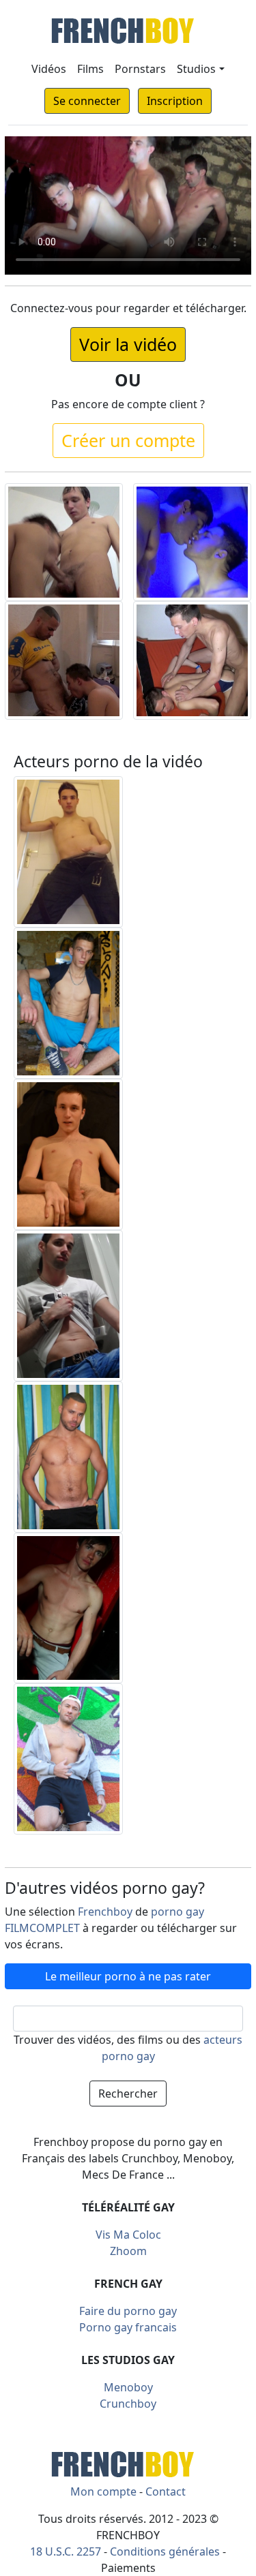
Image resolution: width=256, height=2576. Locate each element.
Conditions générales (165, 2551)
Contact (166, 2491)
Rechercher (128, 2094)
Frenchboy (105, 1912)
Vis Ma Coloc (128, 2235)
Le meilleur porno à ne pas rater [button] (128, 1976)
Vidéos (49, 69)
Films (90, 69)
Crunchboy (128, 2404)
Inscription (175, 101)
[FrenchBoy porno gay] (128, 2463)
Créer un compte (128, 440)
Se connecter (87, 101)
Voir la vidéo (128, 344)
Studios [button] (196, 69)
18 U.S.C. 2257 (66, 2551)
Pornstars (140, 69)
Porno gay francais (128, 2327)
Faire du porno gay (128, 2311)
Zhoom (128, 2251)
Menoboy (128, 2387)
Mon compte (103, 2491)
